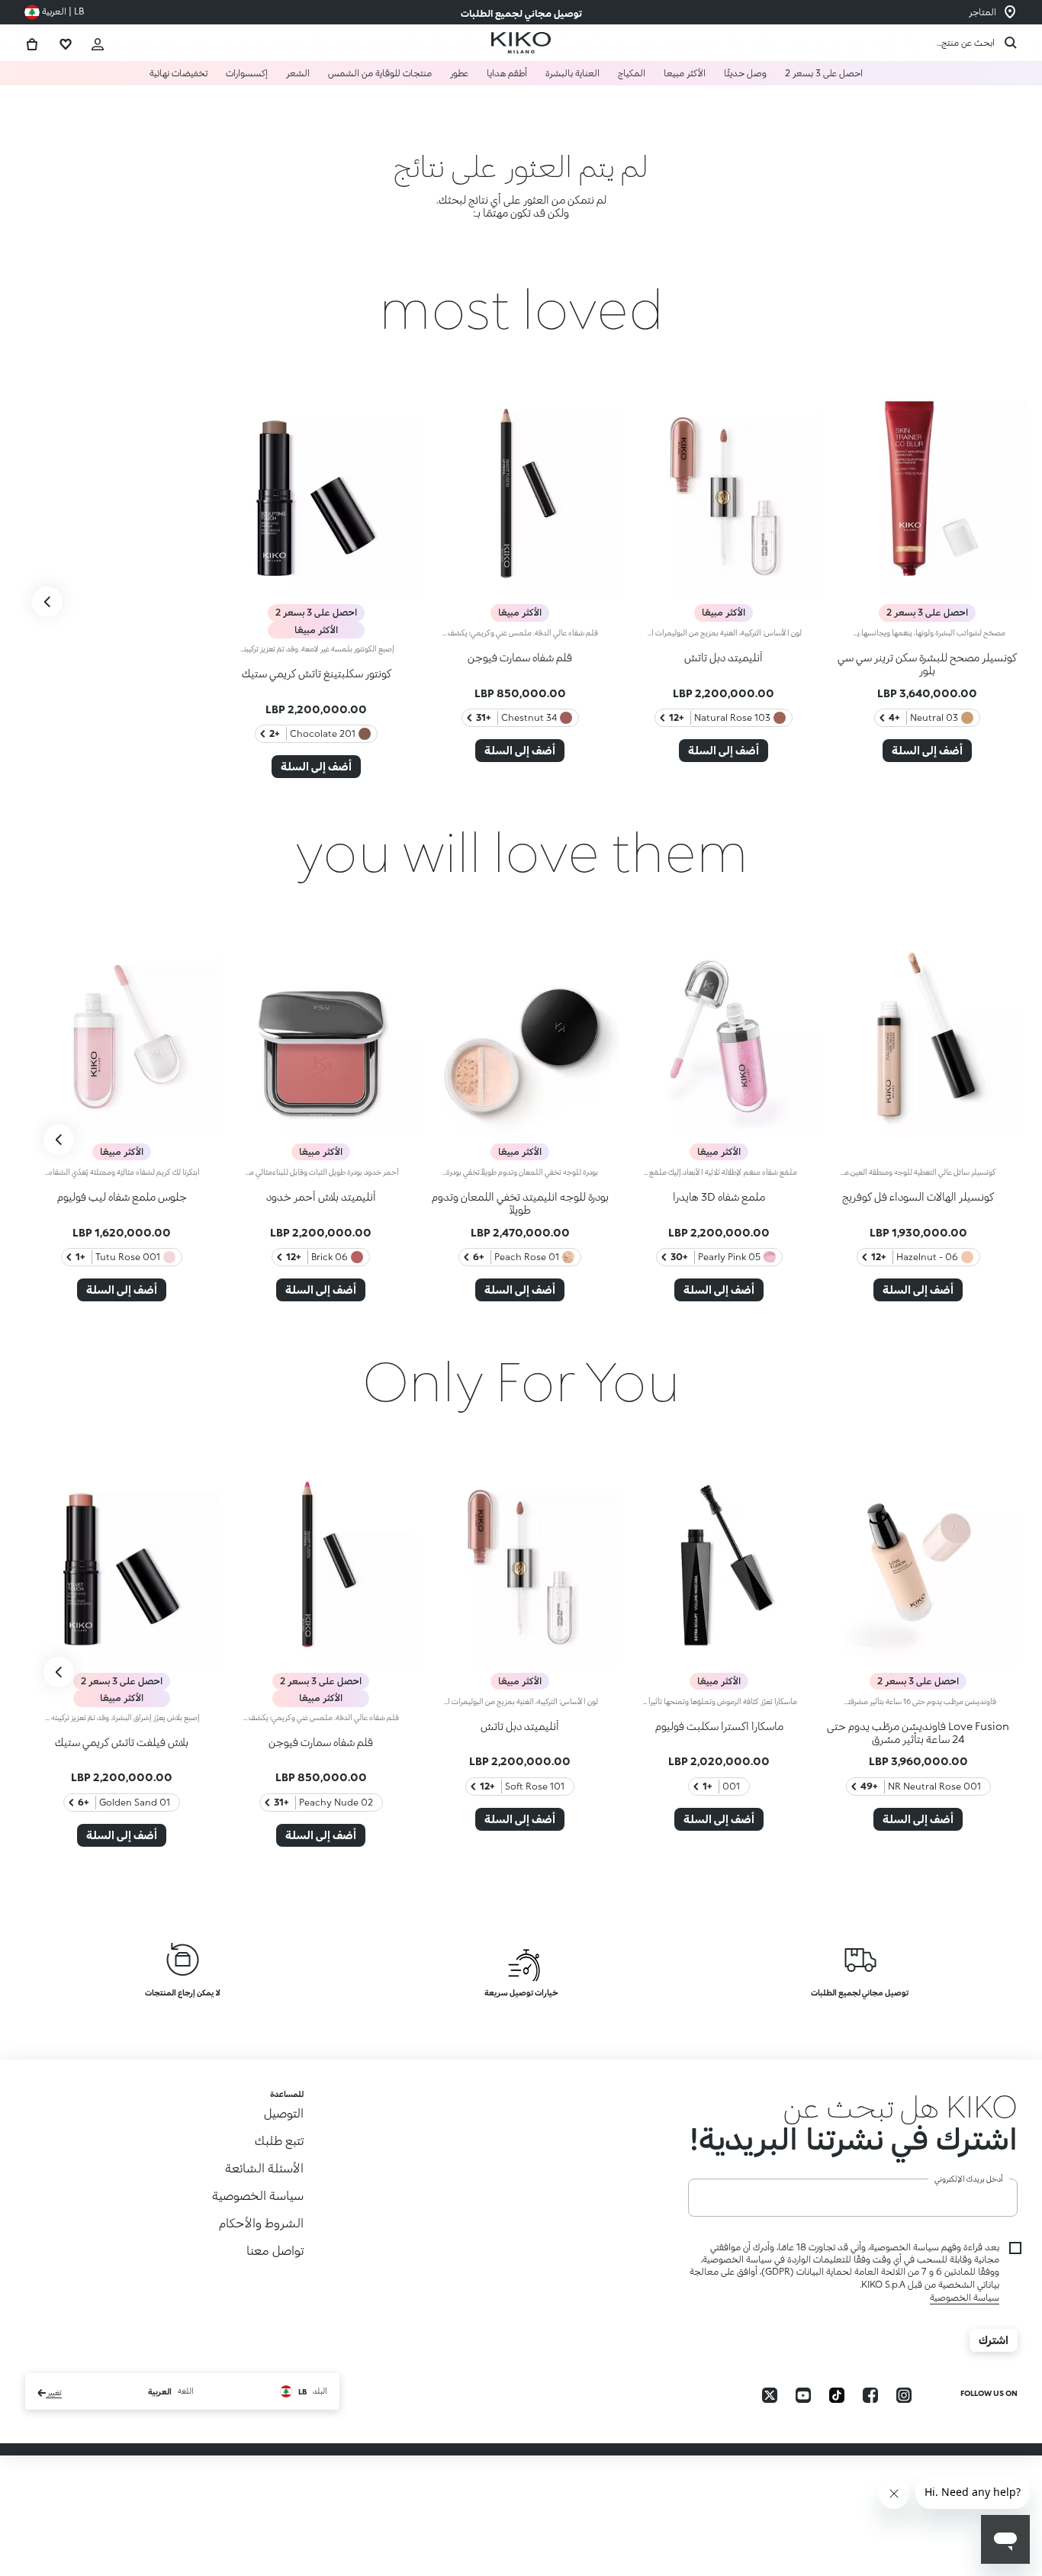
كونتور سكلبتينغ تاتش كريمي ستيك (317, 673)
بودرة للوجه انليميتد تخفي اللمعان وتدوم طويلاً (520, 1203)
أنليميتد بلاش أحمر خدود (321, 1196)
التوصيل (284, 2113)
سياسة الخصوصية (965, 2329)
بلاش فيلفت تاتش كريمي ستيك (122, 1742)
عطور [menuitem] (459, 73)
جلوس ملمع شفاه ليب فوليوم (122, 1196)
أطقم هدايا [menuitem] (507, 73)
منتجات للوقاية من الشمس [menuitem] (380, 73)
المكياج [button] (632, 73)
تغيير (54, 2425)
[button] (853, 2122)
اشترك (994, 2372)
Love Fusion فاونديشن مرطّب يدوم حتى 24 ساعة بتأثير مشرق (918, 1732)
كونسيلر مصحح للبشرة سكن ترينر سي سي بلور (927, 664)
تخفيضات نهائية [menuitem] (178, 73)
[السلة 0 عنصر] (32, 42)
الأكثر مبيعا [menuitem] (685, 73)
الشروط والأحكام (261, 2222)
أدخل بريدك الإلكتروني (969, 2211)
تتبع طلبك (279, 2140)
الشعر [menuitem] (298, 73)
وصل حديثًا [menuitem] (745, 73)
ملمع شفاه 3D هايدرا (719, 1196)
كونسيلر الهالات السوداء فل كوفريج (918, 1196)
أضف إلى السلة (927, 750)
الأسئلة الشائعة (264, 2168)
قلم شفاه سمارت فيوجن (520, 657)
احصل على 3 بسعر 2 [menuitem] (824, 73)
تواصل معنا (275, 2250)
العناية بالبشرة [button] (572, 73)
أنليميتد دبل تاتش (724, 657)
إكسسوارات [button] (247, 73)
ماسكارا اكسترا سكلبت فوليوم (719, 1726)
